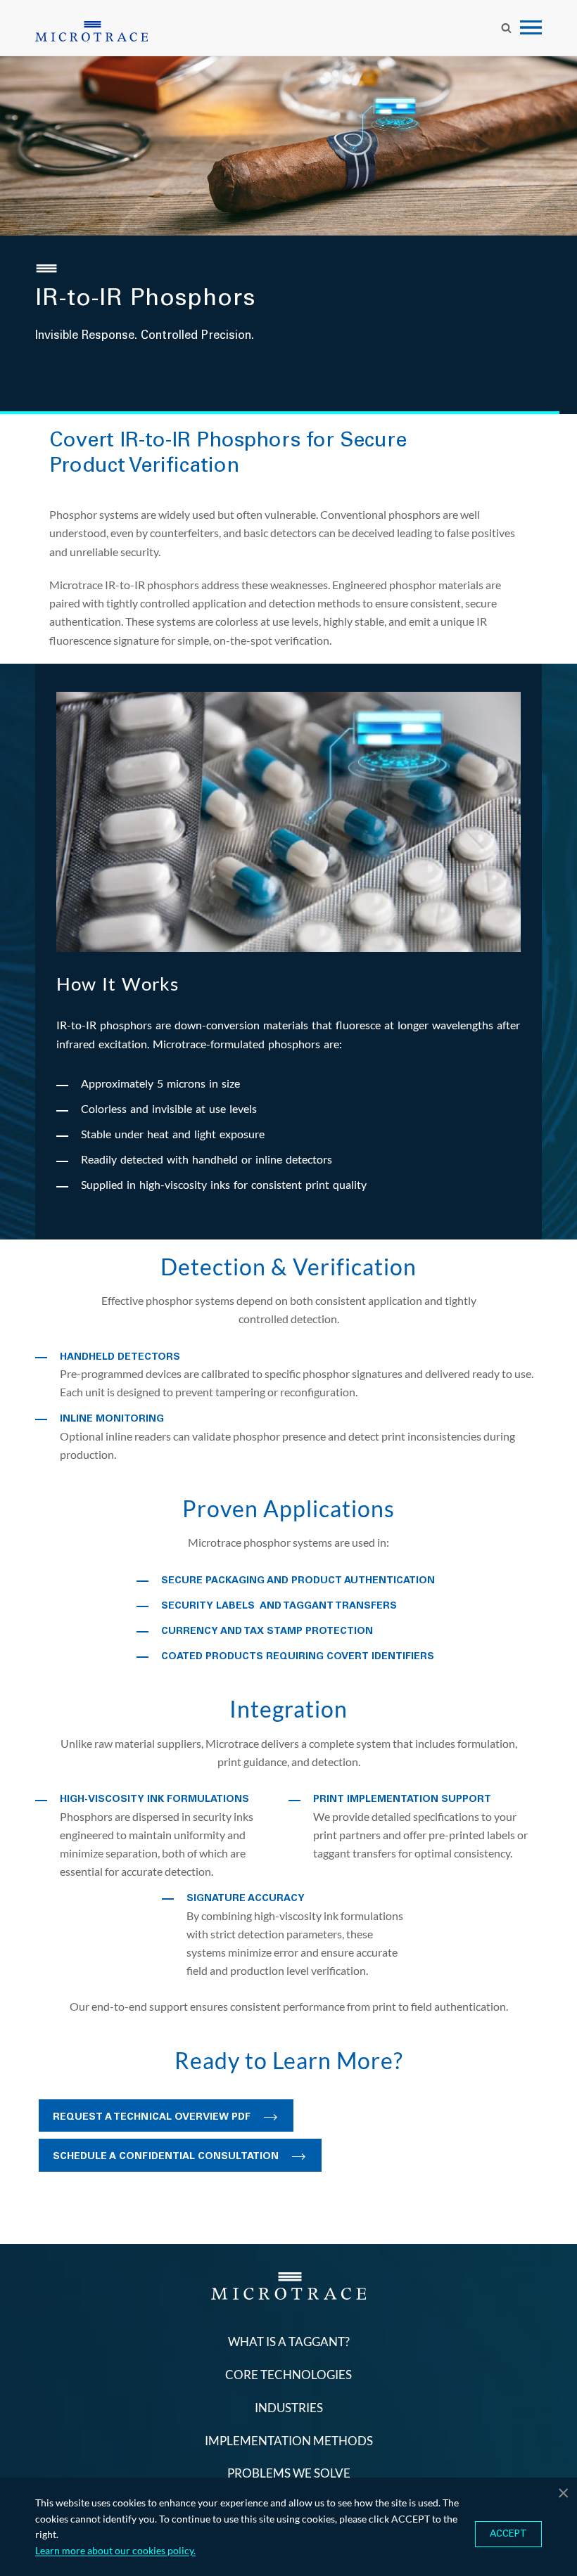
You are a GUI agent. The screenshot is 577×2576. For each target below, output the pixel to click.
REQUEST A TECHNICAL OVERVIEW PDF (152, 2117)
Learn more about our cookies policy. (115, 2550)
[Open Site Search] (506, 27)
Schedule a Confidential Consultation (166, 2156)
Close (563, 2492)
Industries (289, 2408)
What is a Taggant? (289, 2342)
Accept (508, 2534)
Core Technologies (288, 2375)
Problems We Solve (289, 2473)
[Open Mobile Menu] (531, 28)
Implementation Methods (289, 2441)
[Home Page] (91, 31)
